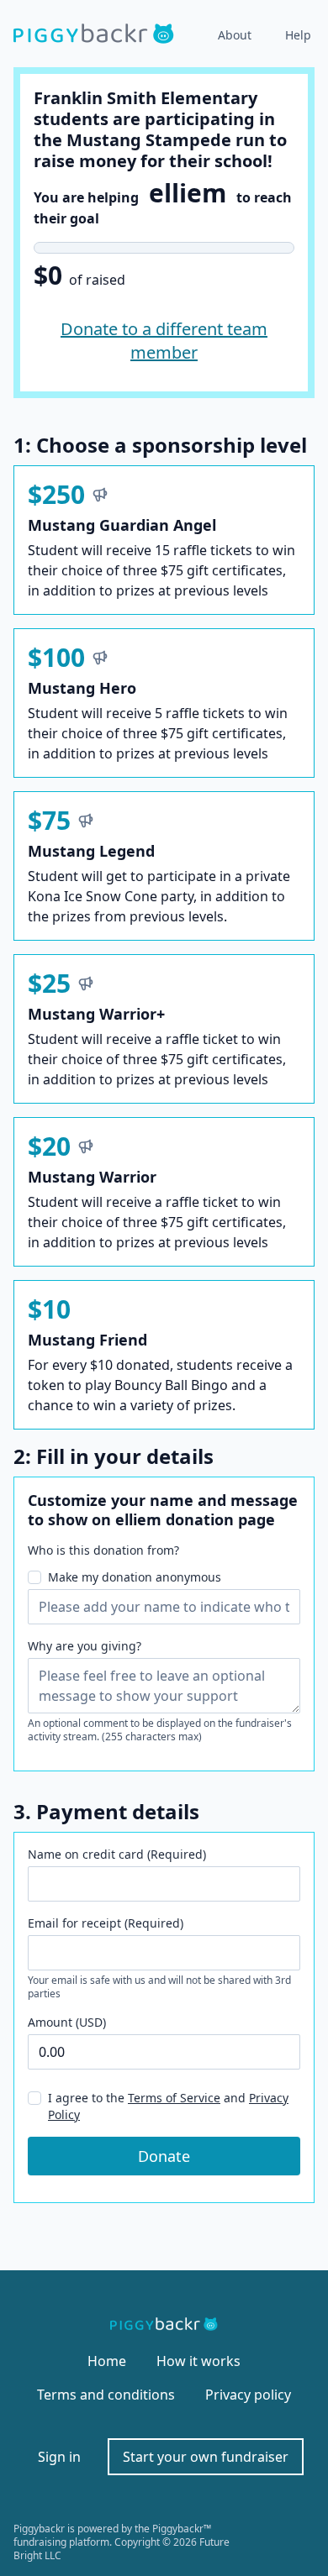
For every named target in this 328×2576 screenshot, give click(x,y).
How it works (198, 2361)
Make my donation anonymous (135, 1577)
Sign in (59, 2457)
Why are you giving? (85, 1646)
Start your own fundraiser (206, 2457)
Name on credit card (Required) (117, 1854)
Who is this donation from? (103, 1550)
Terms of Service (174, 2098)
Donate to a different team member (164, 341)
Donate (164, 2156)
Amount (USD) (67, 2022)
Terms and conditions (106, 2395)
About (235, 35)
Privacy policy (248, 2395)
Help (298, 35)
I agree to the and (168, 2106)
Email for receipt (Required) (106, 1923)
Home (107, 2361)
